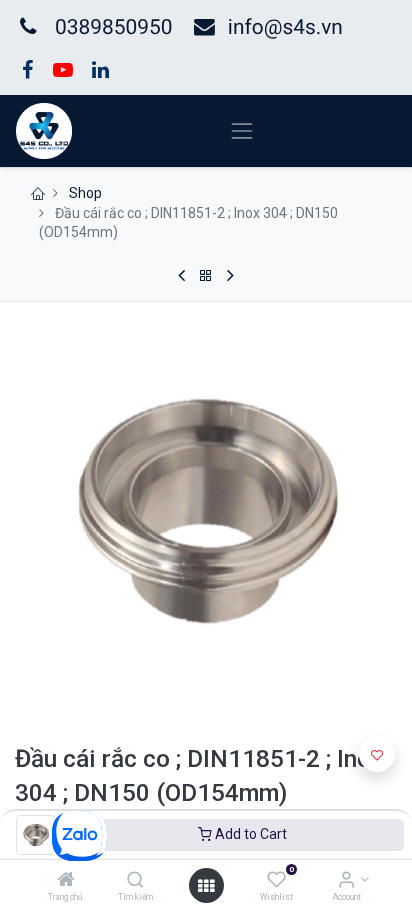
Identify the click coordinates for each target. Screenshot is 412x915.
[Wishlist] (276, 881)
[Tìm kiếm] (135, 881)
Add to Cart (249, 834)
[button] (377, 754)
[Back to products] (206, 276)
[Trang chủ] (66, 881)
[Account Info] (346, 881)
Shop (85, 193)
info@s (260, 28)
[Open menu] (206, 886)
